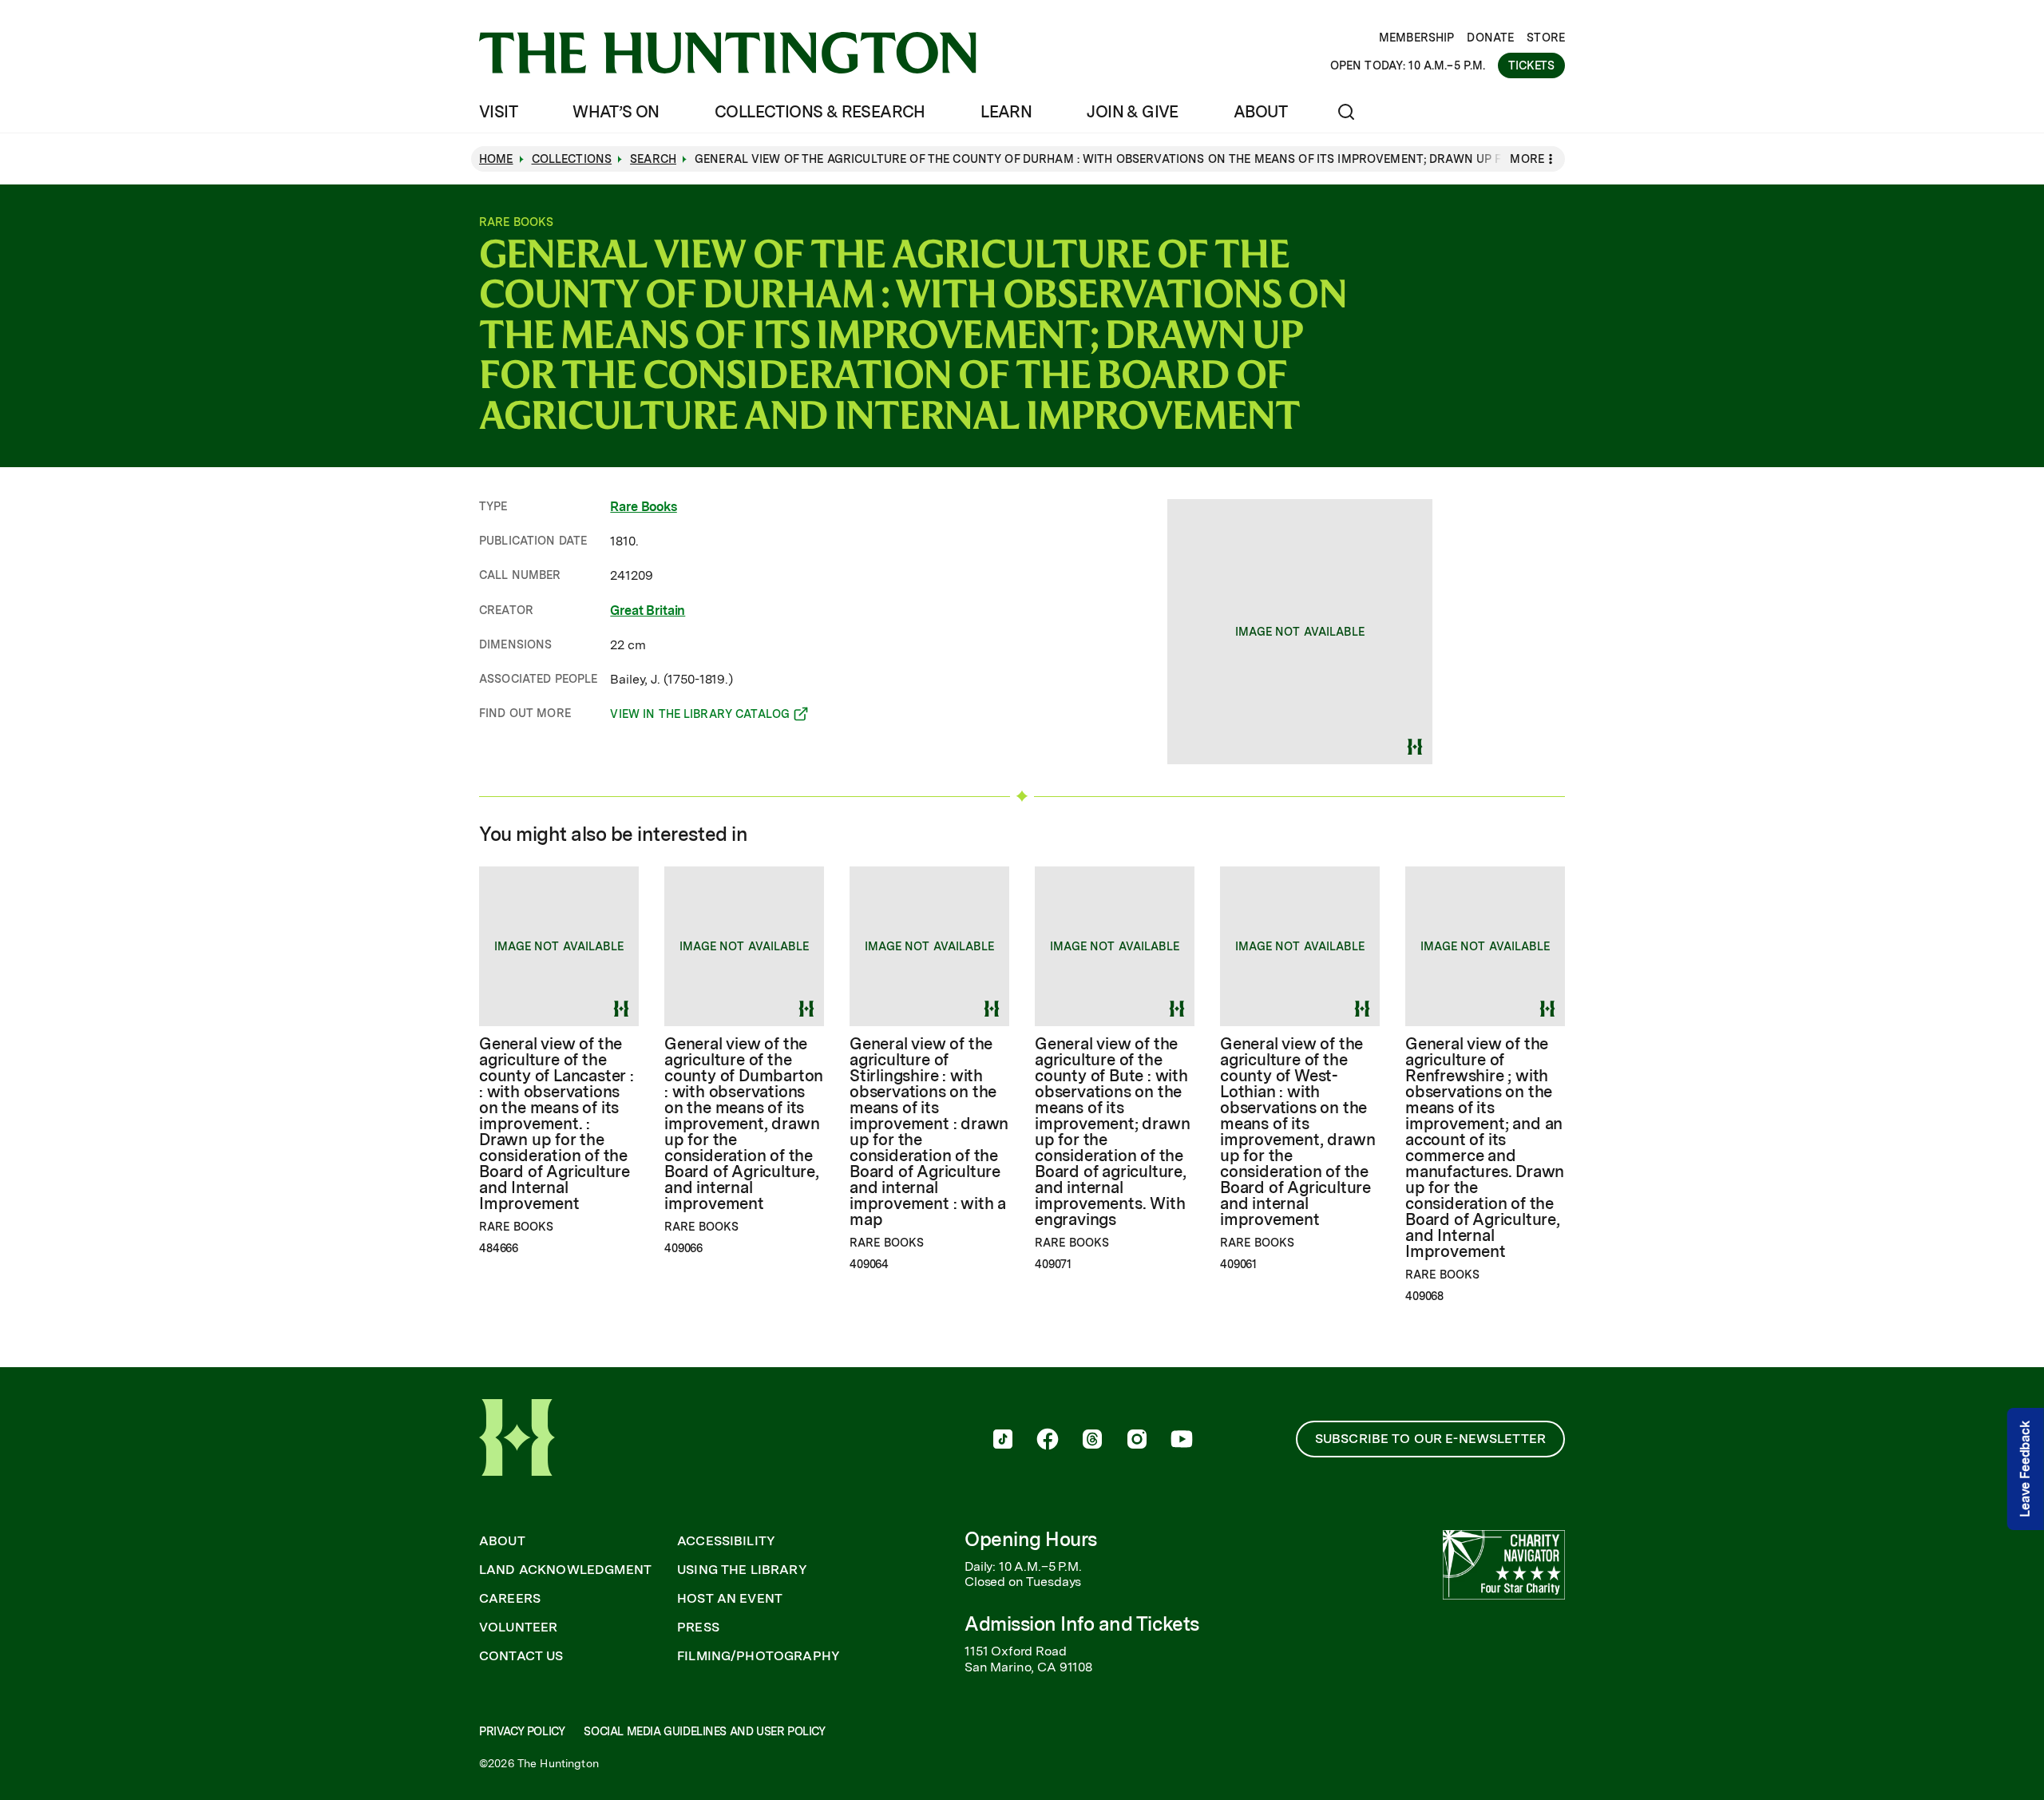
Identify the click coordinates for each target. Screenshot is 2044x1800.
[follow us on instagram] (1137, 1441)
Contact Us (521, 1656)
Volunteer (518, 1628)
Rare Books (643, 507)
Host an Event (730, 1599)
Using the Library (742, 1570)
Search (653, 159)
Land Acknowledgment (565, 1570)
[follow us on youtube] (1182, 1441)
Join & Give (1132, 112)
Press (698, 1628)
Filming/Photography (759, 1656)
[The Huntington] (728, 53)
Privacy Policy (522, 1731)
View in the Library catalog (700, 716)
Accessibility (726, 1541)
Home (496, 159)
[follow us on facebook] (1048, 1441)
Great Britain (648, 611)
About (1260, 112)
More (1527, 159)
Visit (498, 112)
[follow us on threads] (1092, 1441)
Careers (510, 1599)
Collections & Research (820, 112)
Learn (1006, 112)
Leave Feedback (2025, 1469)
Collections (572, 159)
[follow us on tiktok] (1003, 1441)
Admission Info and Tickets (1082, 1624)
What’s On (616, 112)
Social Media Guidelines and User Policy (704, 1731)
